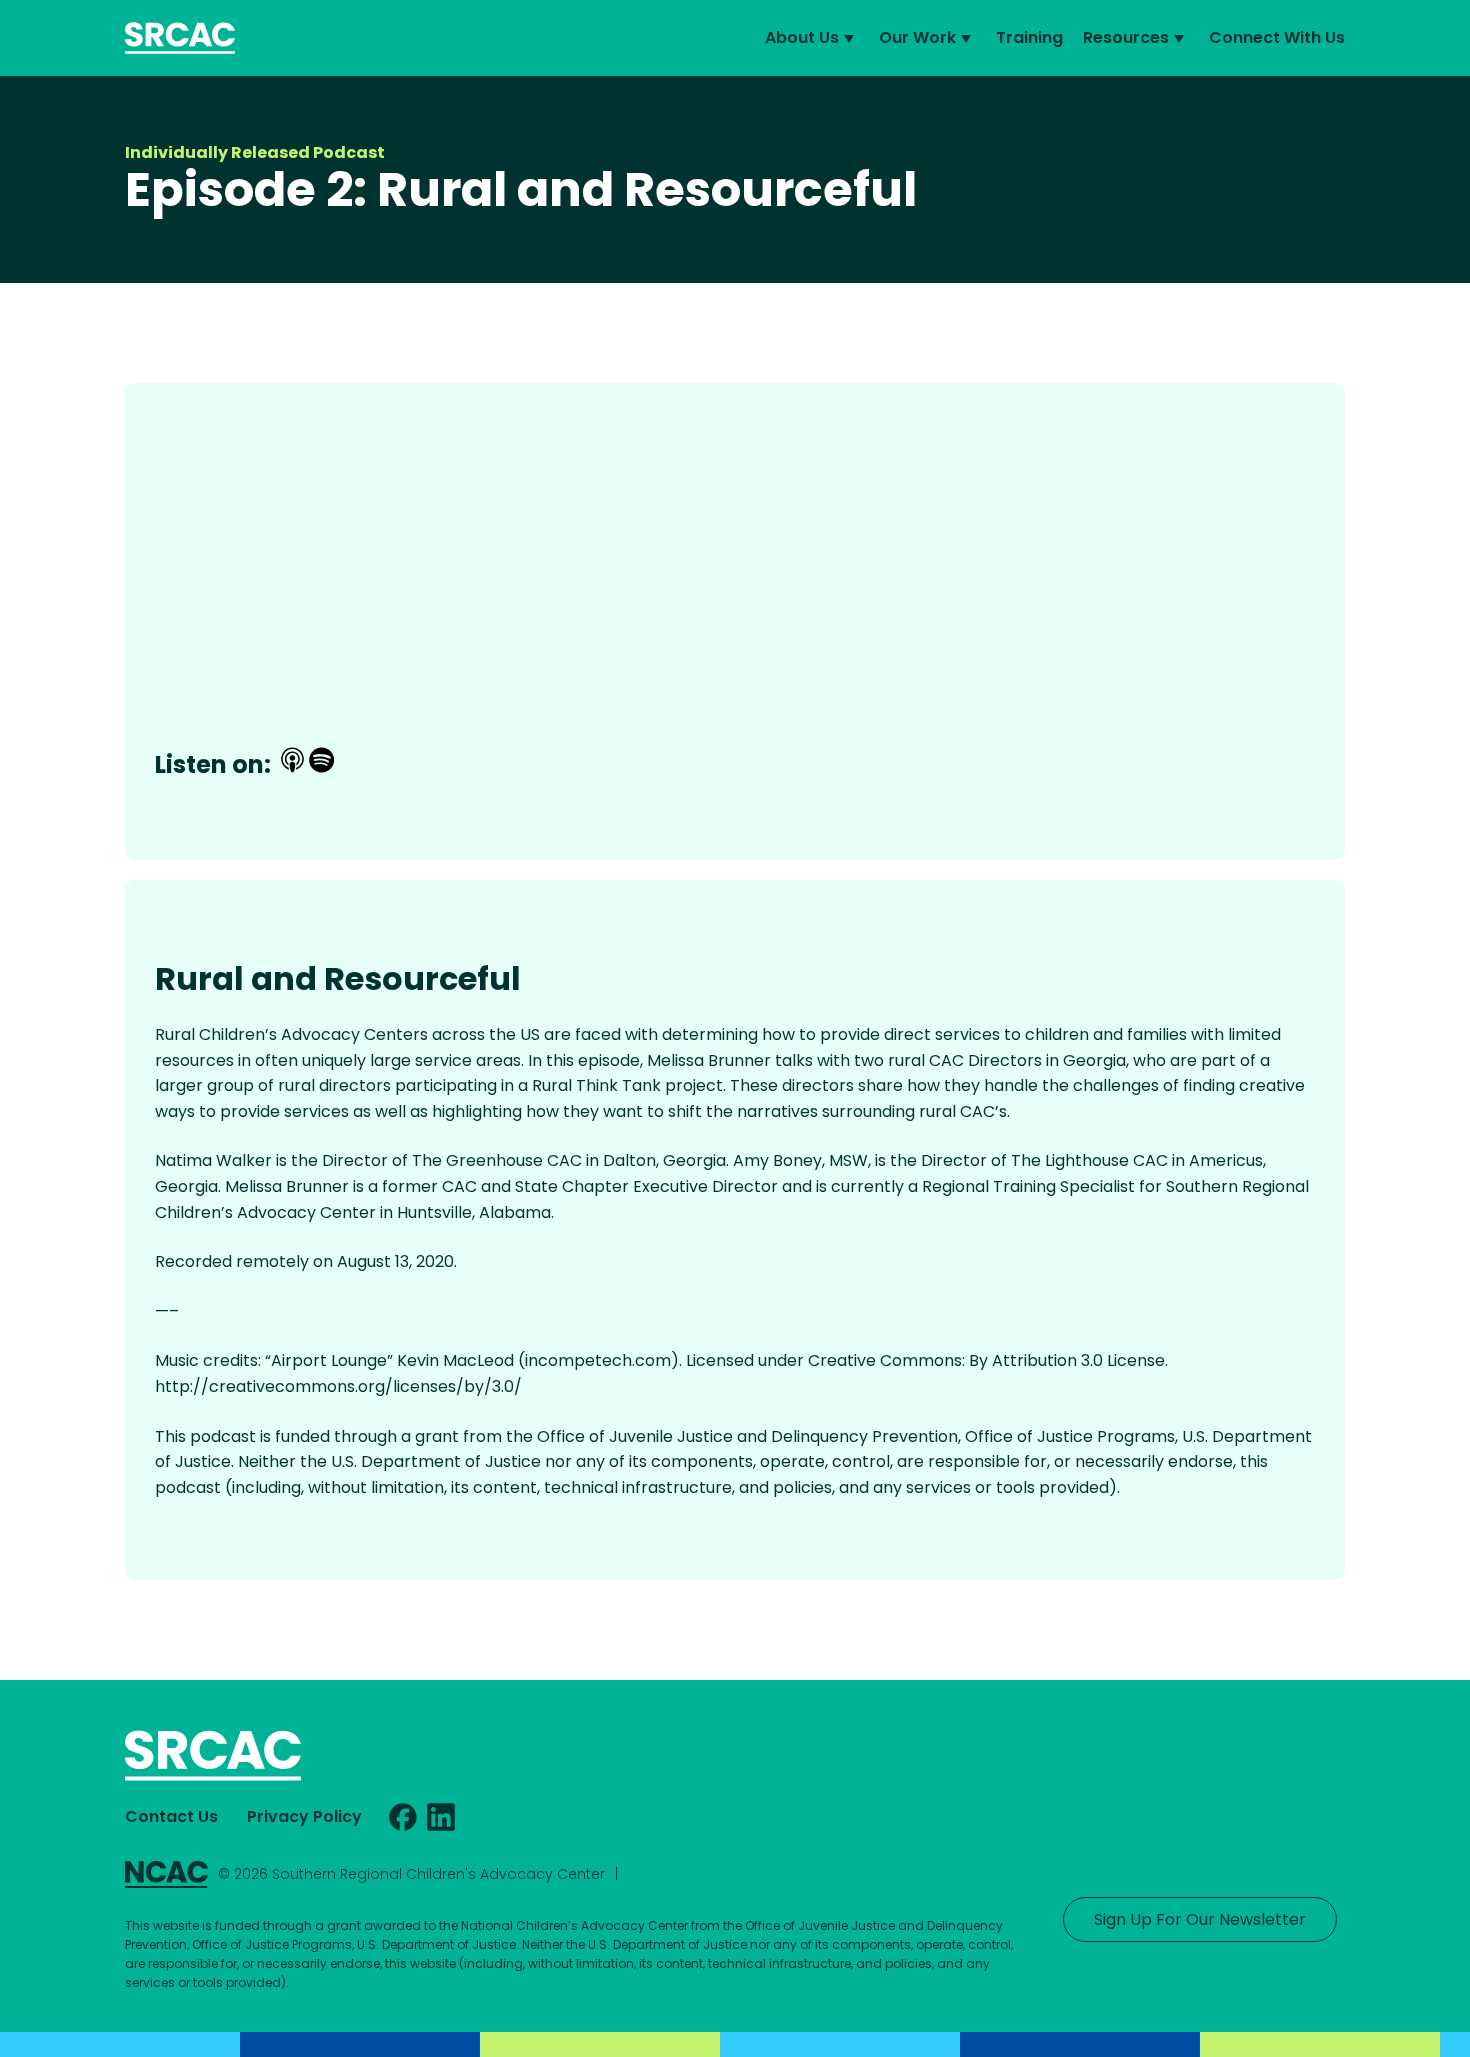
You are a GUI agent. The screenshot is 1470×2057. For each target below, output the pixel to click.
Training (1029, 37)
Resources (1126, 37)
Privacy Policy (304, 1816)
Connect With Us (1277, 37)
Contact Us (171, 1816)
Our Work (917, 37)
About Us (802, 37)
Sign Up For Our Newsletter (1200, 1919)
